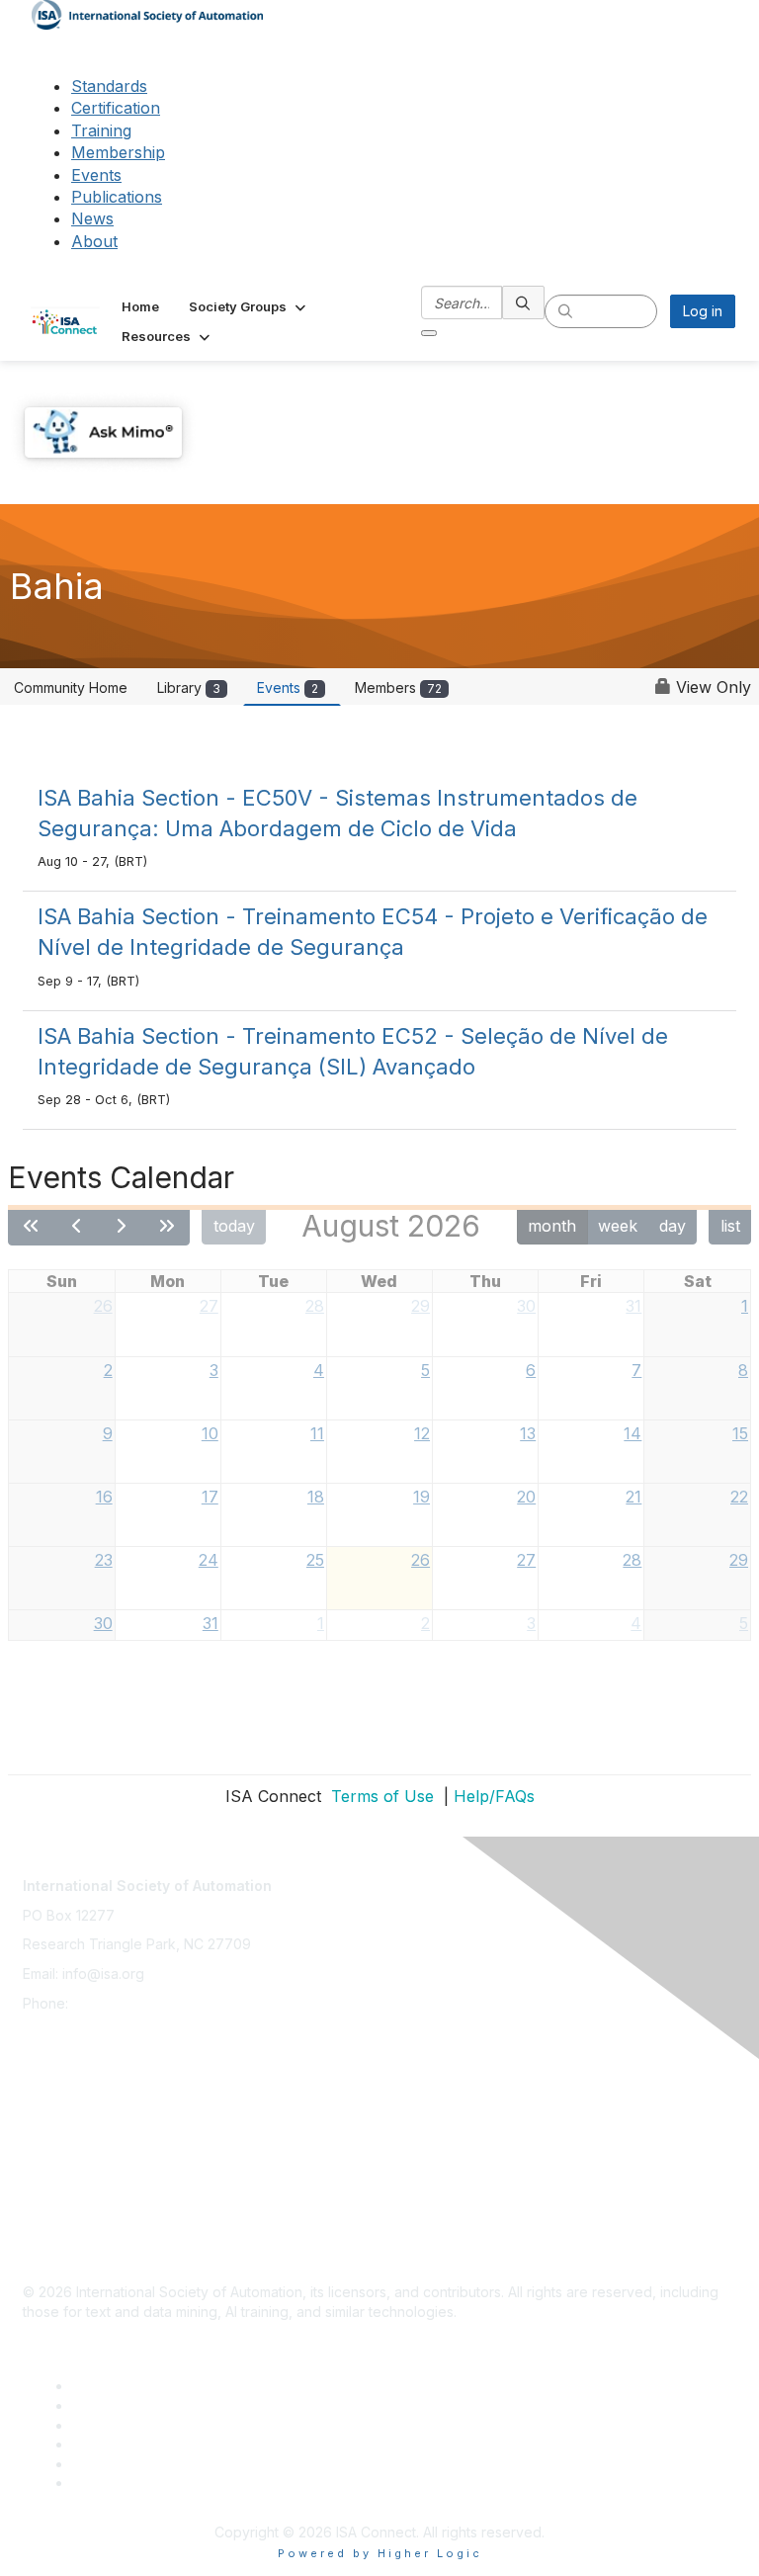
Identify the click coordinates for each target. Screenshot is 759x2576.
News (92, 218)
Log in (703, 311)
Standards (109, 86)
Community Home (71, 687)
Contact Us (58, 2067)
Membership (118, 152)
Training (101, 130)
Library (189, 687)
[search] (524, 302)
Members (398, 687)
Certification (116, 108)
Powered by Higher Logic (380, 2553)
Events (96, 175)
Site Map (51, 2243)
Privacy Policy (69, 2126)
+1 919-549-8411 (125, 2003)
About (94, 241)
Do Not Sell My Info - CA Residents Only (153, 2214)
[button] (249, 306)
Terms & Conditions (86, 2155)
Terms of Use (380, 1796)
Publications (117, 197)
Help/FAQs (494, 1796)
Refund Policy (68, 2185)
